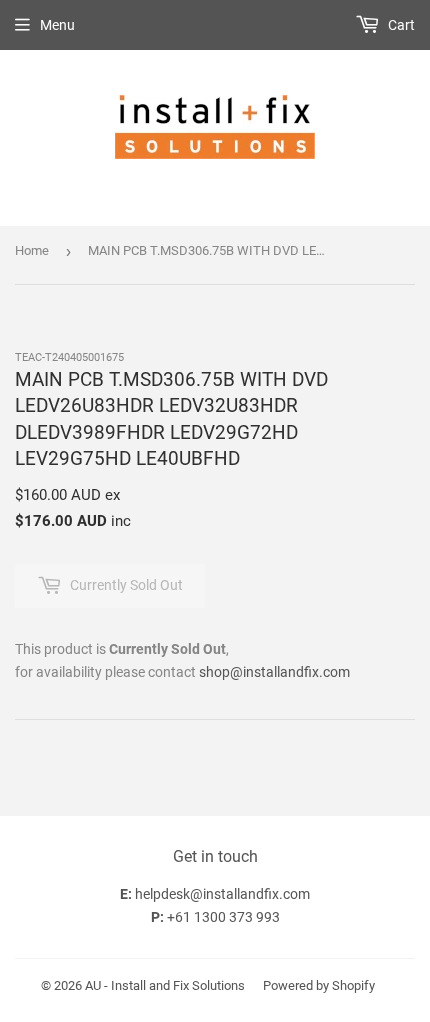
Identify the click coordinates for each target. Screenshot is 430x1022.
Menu (57, 25)
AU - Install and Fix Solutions (165, 985)
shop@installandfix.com (274, 672)
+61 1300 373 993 (223, 917)
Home (32, 250)
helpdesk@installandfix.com (222, 894)
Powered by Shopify (319, 985)
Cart (400, 25)
